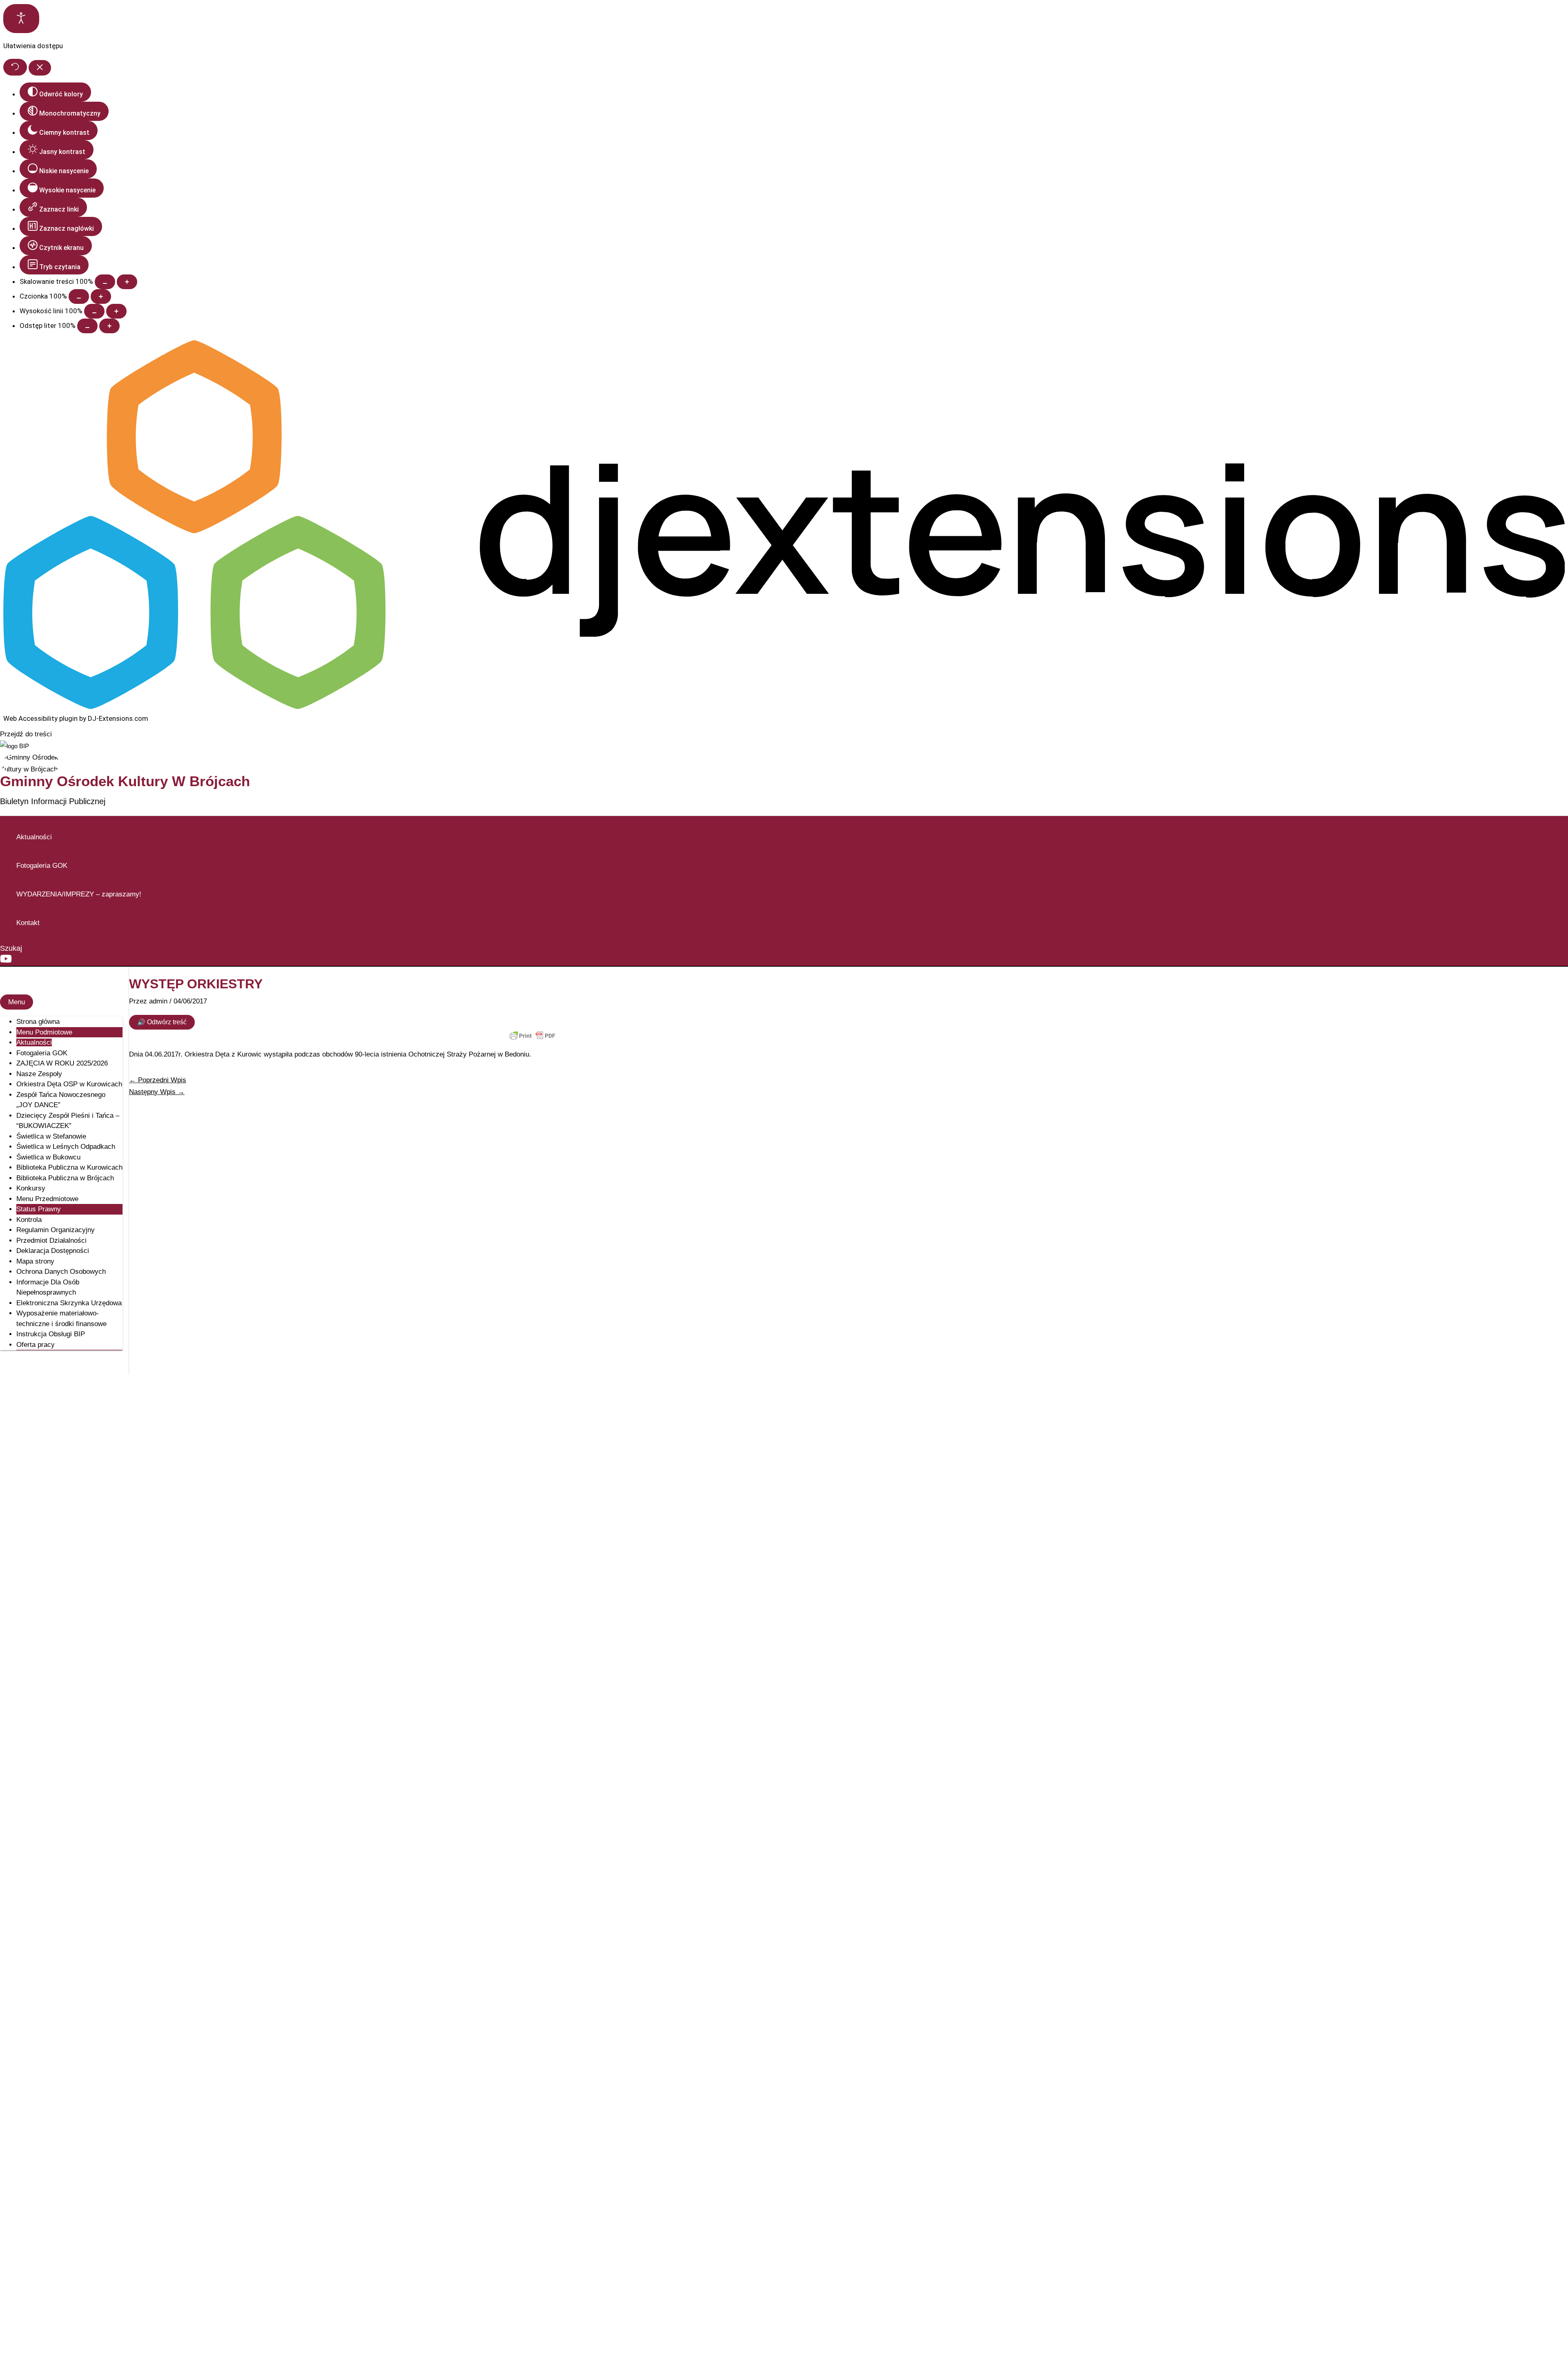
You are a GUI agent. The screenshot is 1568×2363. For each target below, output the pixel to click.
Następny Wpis (157, 1092)
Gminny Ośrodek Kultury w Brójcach (125, 781)
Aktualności (34, 837)
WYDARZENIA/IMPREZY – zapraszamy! (79, 894)
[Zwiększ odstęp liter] (109, 326)
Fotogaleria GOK (42, 866)
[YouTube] (6, 962)
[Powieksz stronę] (127, 282)
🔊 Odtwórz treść (162, 1022)
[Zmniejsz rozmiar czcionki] (79, 296)
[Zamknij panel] (40, 68)
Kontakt (28, 923)
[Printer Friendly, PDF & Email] (532, 1036)
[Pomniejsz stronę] (105, 282)
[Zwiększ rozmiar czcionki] (101, 296)
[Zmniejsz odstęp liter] (87, 326)
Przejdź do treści (26, 734)
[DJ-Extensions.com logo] (784, 707)
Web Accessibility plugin (40, 718)
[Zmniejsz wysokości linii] (94, 311)
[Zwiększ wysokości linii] (116, 311)
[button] (11, 949)
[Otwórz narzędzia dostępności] (21, 19)
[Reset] (15, 67)
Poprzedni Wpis (158, 1080)
